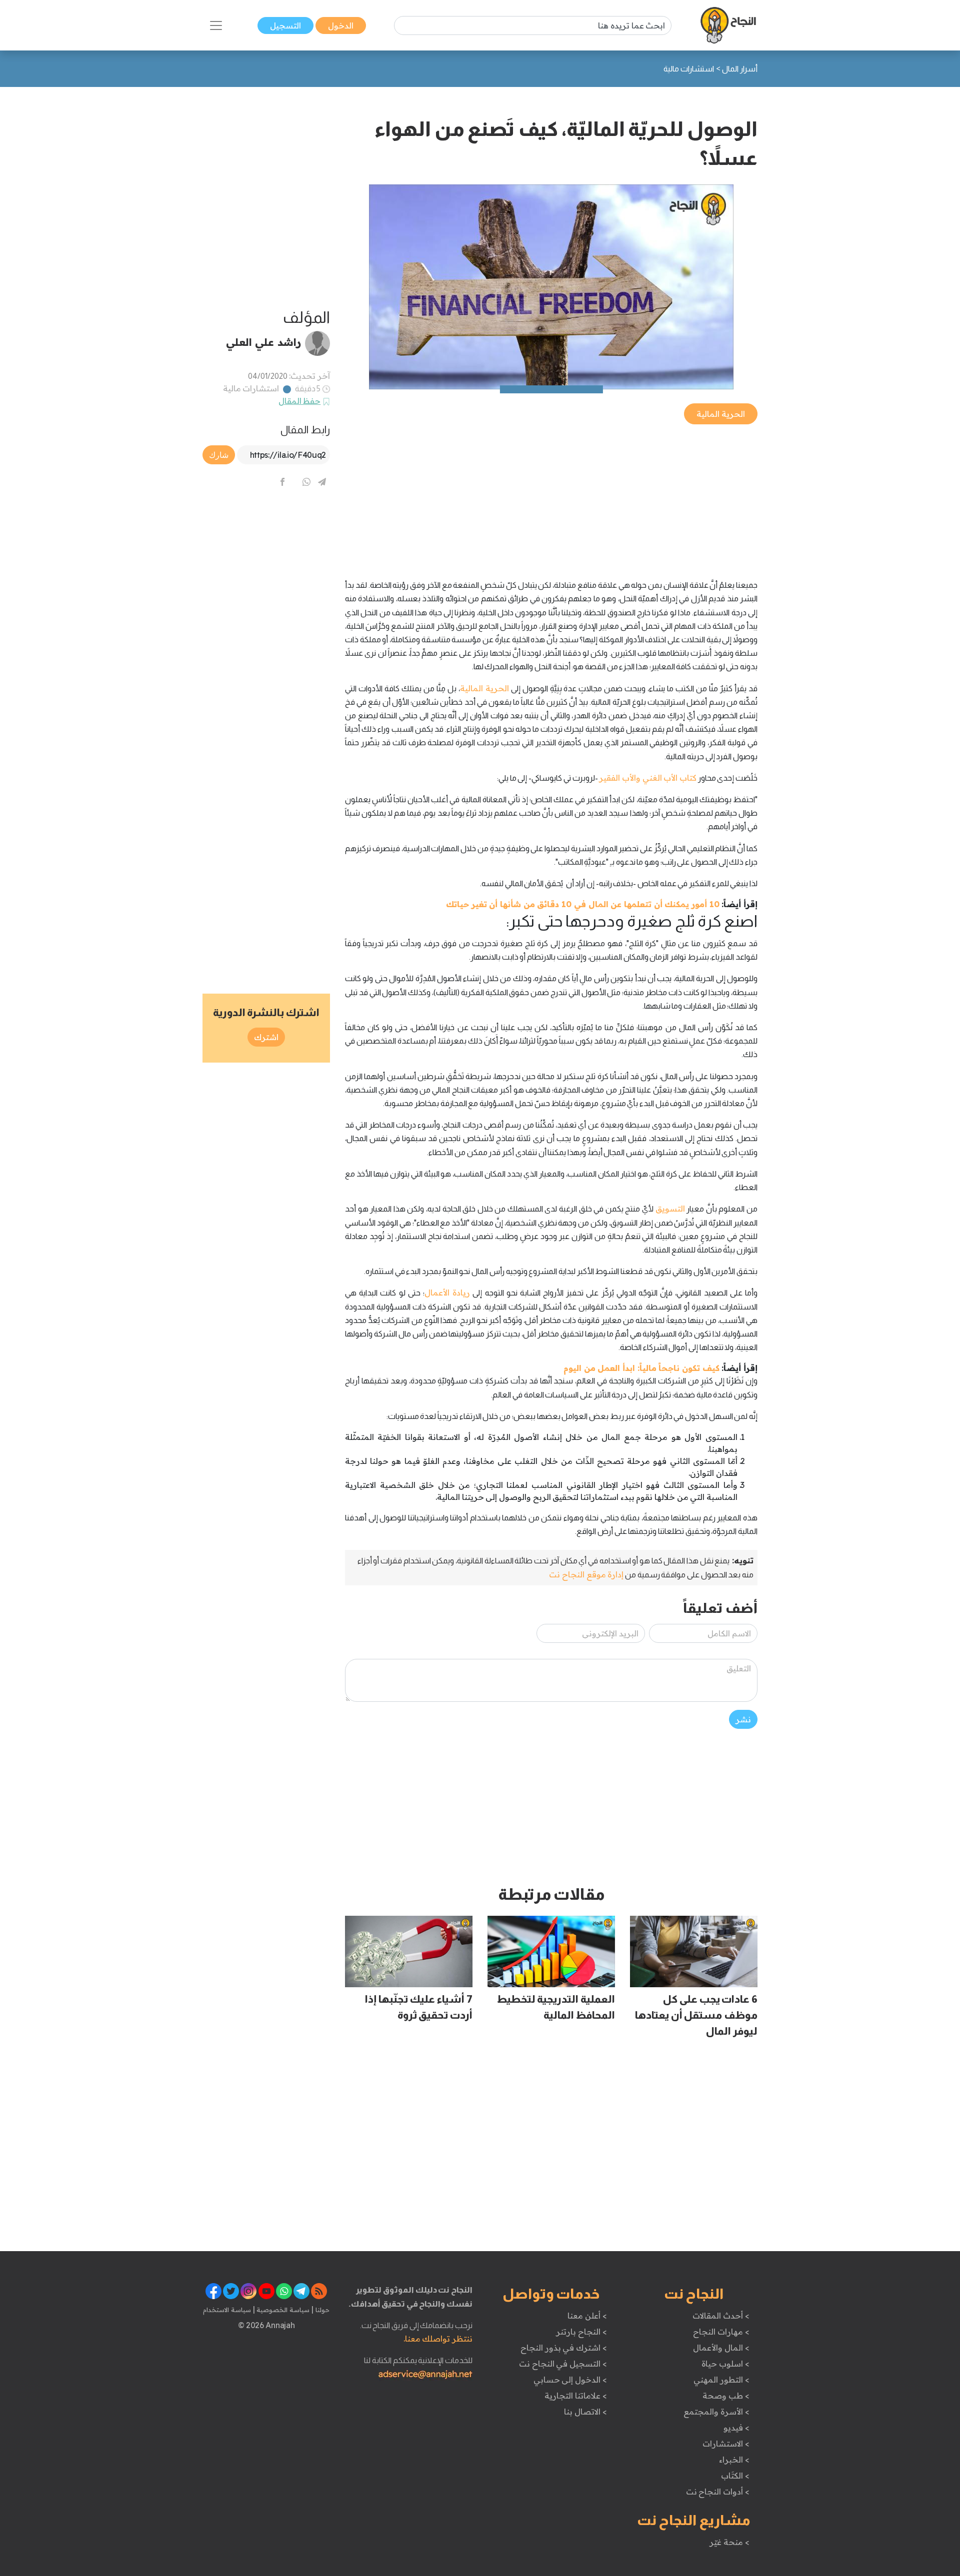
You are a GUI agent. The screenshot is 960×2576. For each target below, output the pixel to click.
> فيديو (736, 2428)
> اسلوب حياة (725, 2364)
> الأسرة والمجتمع (716, 2412)
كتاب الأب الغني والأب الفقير (648, 778)
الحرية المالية (484, 688)
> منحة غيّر (729, 2542)
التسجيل (285, 25)
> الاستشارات (726, 2444)
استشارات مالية (251, 388)
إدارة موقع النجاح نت (586, 1574)
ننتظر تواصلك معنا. (438, 2339)
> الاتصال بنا (585, 2412)
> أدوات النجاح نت (718, 2492)
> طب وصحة (726, 2396)
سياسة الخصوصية (282, 2310)
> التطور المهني (721, 2380)
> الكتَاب (735, 2476)
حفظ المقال (300, 401)
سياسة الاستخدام (227, 2310)
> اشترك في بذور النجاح (564, 2348)
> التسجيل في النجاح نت (563, 2364)
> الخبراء (734, 2460)
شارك (219, 455)
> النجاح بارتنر (581, 2332)
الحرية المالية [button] (721, 414)
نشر (743, 1719)
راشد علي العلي (263, 342)
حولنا (321, 2310)
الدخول (341, 25)
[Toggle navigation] (216, 25)
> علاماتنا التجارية (575, 2396)
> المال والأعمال (721, 2348)
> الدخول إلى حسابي (570, 2380)
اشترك (266, 1037)
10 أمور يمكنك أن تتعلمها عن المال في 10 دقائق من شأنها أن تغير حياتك (583, 904)
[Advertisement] (551, 496)
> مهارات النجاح (721, 2332)
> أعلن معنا (587, 2316)
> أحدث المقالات (721, 2316)
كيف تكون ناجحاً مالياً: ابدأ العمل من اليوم (641, 1368)
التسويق (670, 1209)
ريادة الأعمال (447, 1292)
